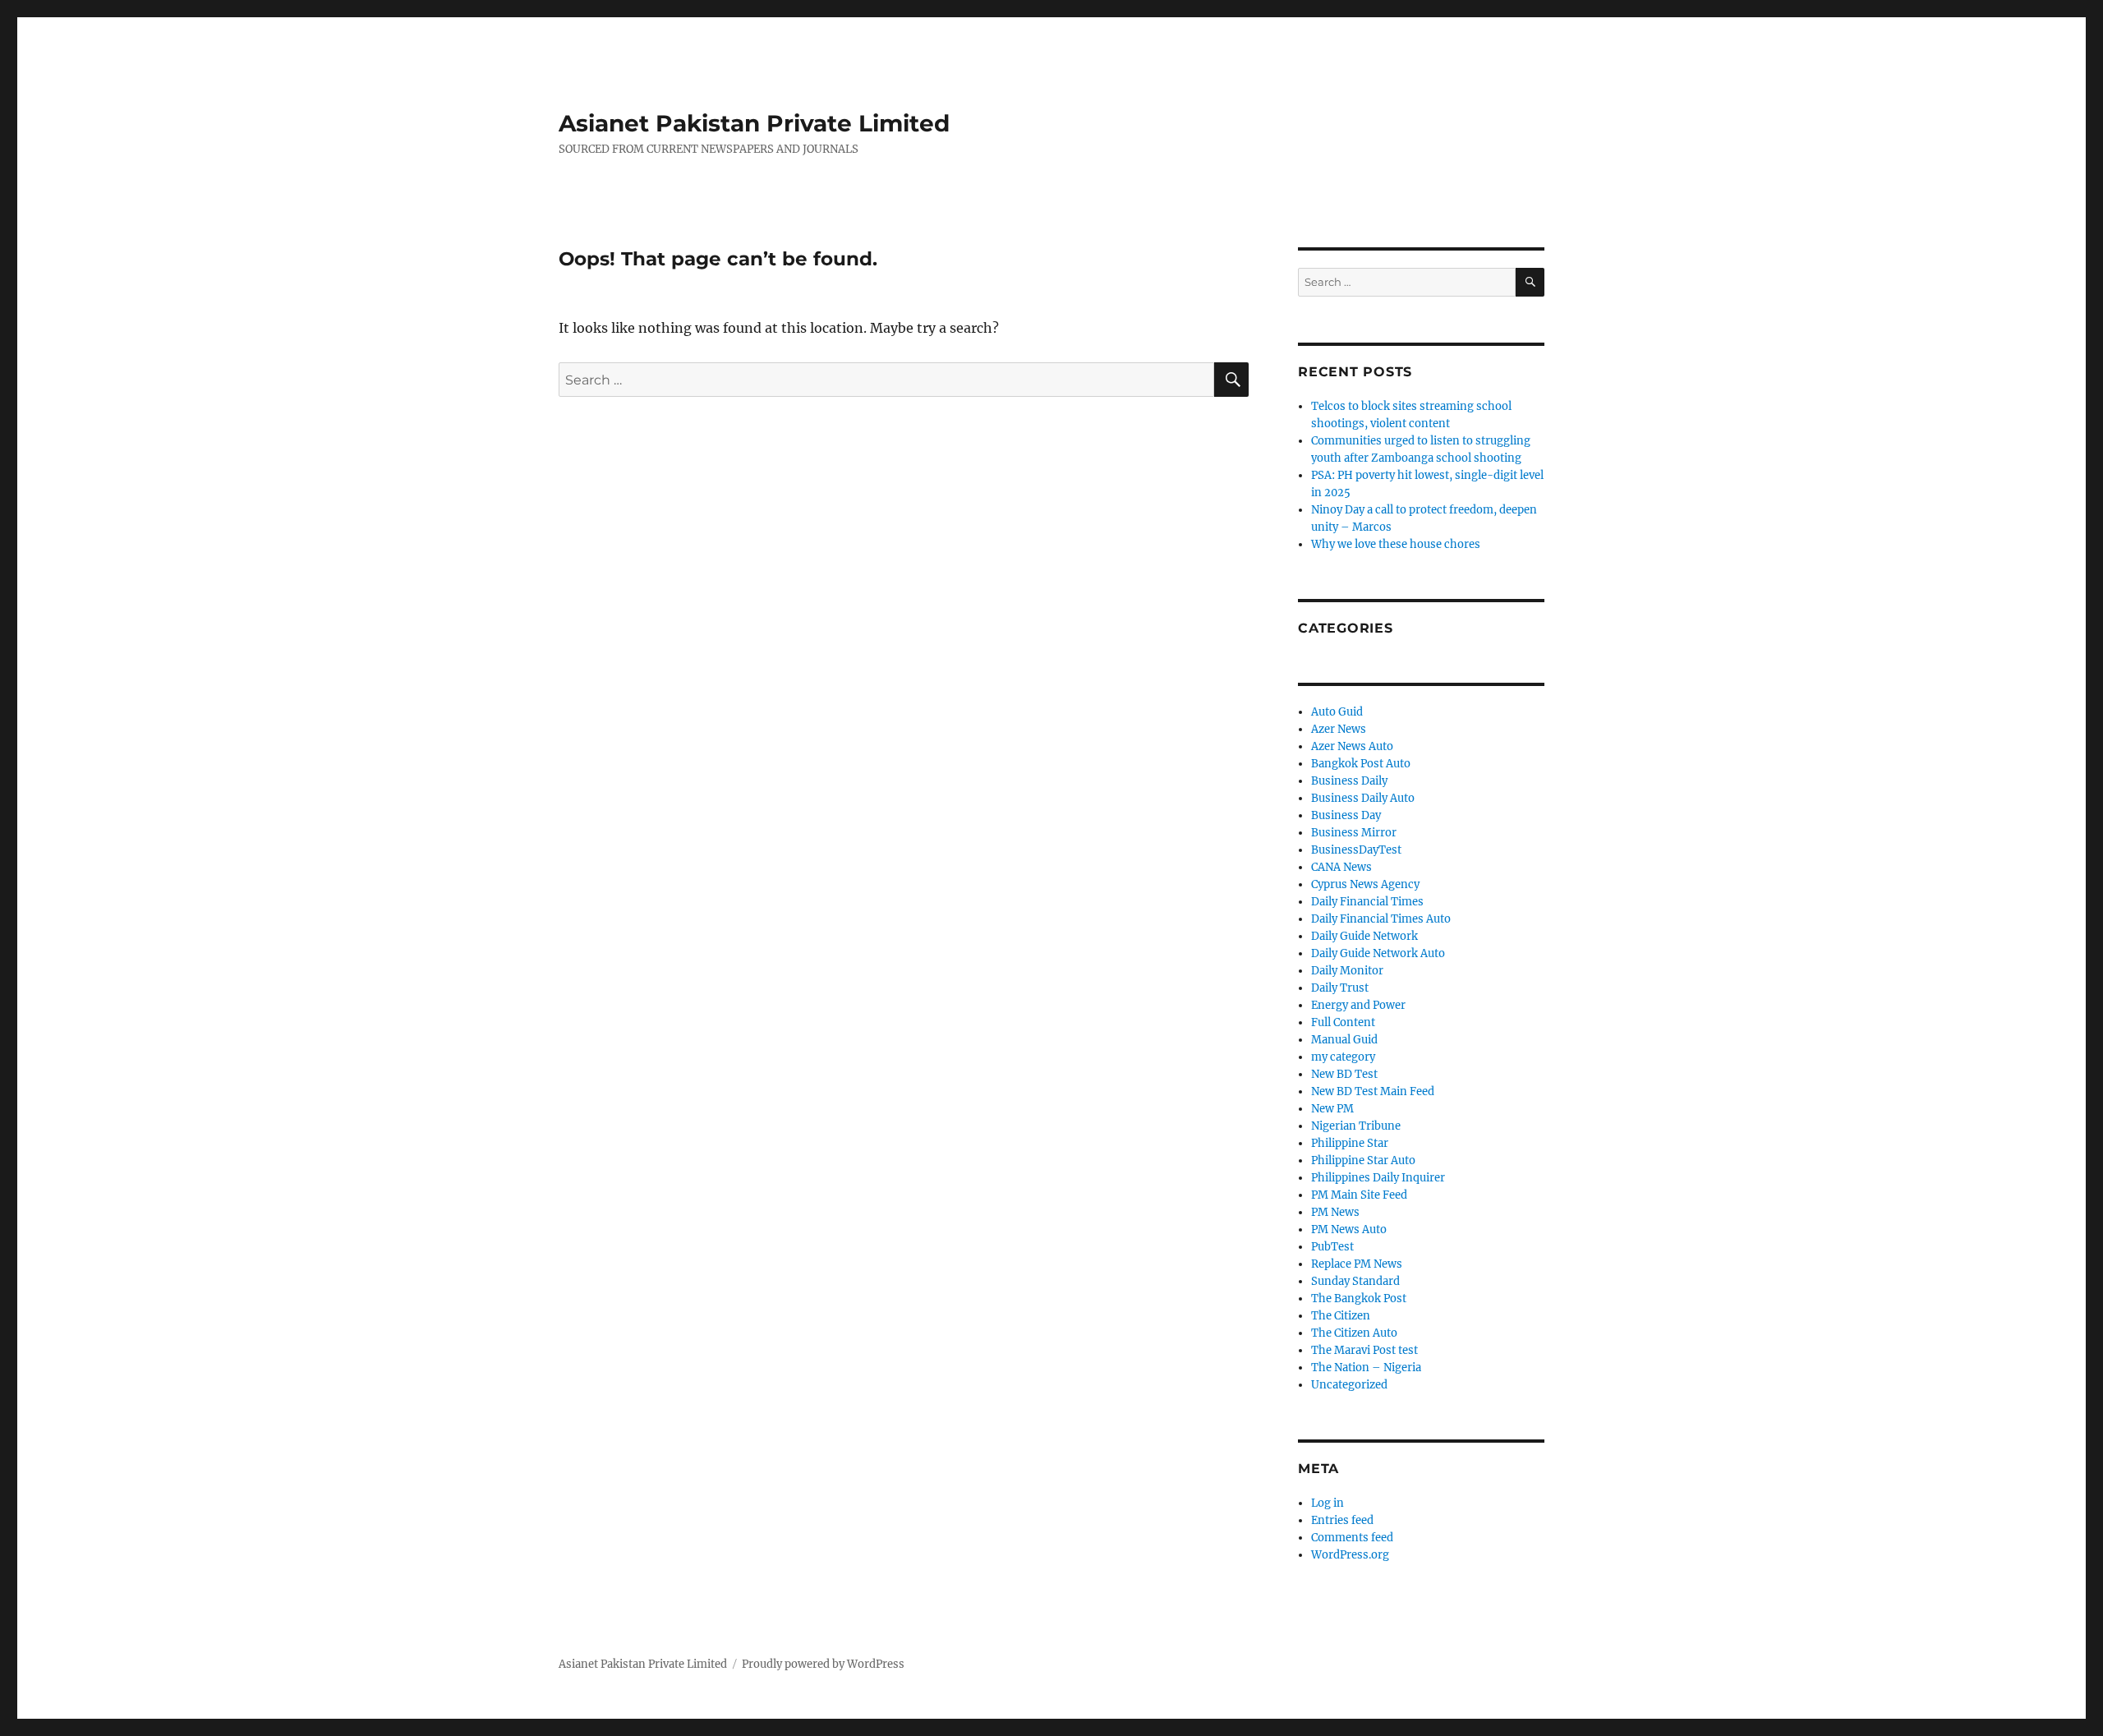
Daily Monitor (1347, 971)
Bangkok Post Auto (1361, 764)
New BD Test (1344, 1074)
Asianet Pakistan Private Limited (754, 123)
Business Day (1346, 815)
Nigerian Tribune (1356, 1126)
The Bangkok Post (1359, 1299)
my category (1343, 1057)
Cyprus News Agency (1365, 884)
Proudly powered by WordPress (823, 1664)
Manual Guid (1344, 1040)
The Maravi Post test (1364, 1350)
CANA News (1341, 867)
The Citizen (1341, 1316)
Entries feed (1342, 1520)
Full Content (1343, 1022)
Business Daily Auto (1363, 798)
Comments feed (1352, 1538)
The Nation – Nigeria (1366, 1368)
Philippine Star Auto (1363, 1160)
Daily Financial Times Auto (1381, 919)
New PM (1332, 1109)
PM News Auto (1349, 1229)
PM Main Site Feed (1359, 1195)
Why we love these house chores (1396, 544)
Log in (1328, 1503)
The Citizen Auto (1354, 1333)
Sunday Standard (1355, 1281)
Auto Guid (1337, 712)
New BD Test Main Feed (1373, 1091)
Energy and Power (1358, 1005)
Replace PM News (1357, 1264)
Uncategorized (1349, 1385)
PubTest (1332, 1247)
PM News (1335, 1212)
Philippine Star (1350, 1143)
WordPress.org (1350, 1555)
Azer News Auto (1352, 746)
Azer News (1339, 729)
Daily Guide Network (1364, 936)
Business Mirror (1354, 833)
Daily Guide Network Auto (1378, 953)
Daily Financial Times (1367, 902)
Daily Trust (1340, 988)
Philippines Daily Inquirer (1378, 1178)
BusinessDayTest (1356, 850)
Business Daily (1349, 781)
